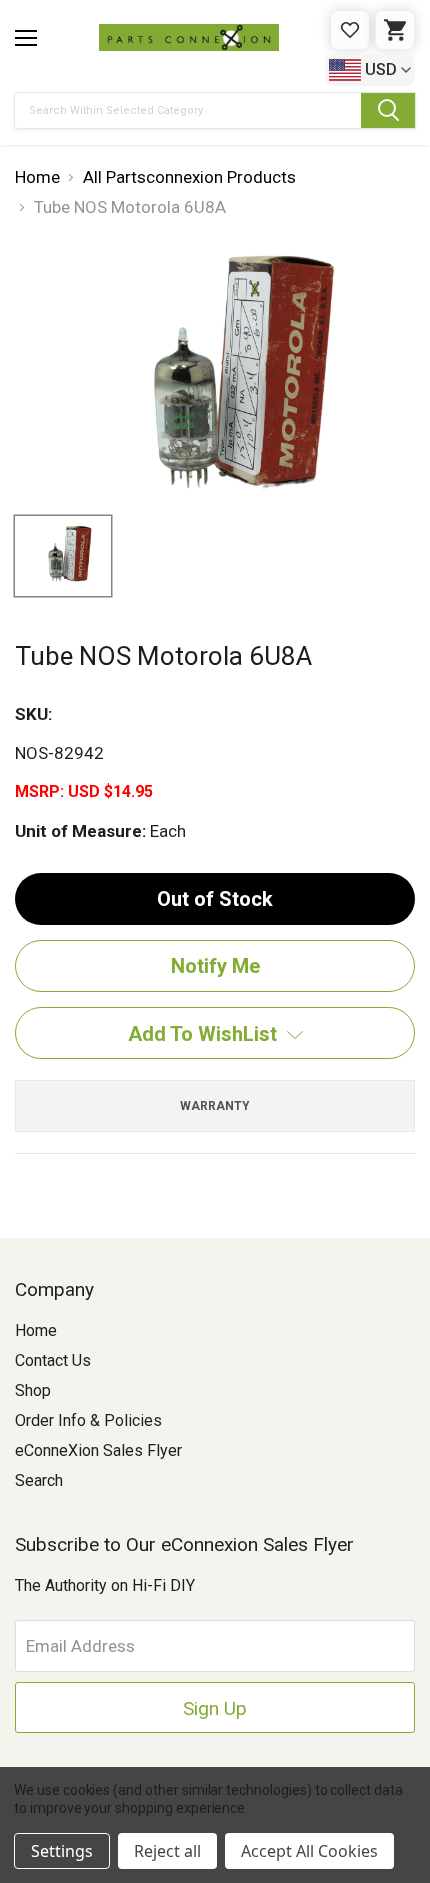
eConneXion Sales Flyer (98, 1450)
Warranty (215, 1106)
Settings (62, 1851)
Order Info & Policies (88, 1420)
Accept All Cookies (309, 1851)
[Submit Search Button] (388, 110)
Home (36, 1330)
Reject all (167, 1851)
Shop (33, 1390)
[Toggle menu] (26, 38)
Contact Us (53, 1360)
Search (39, 1480)
